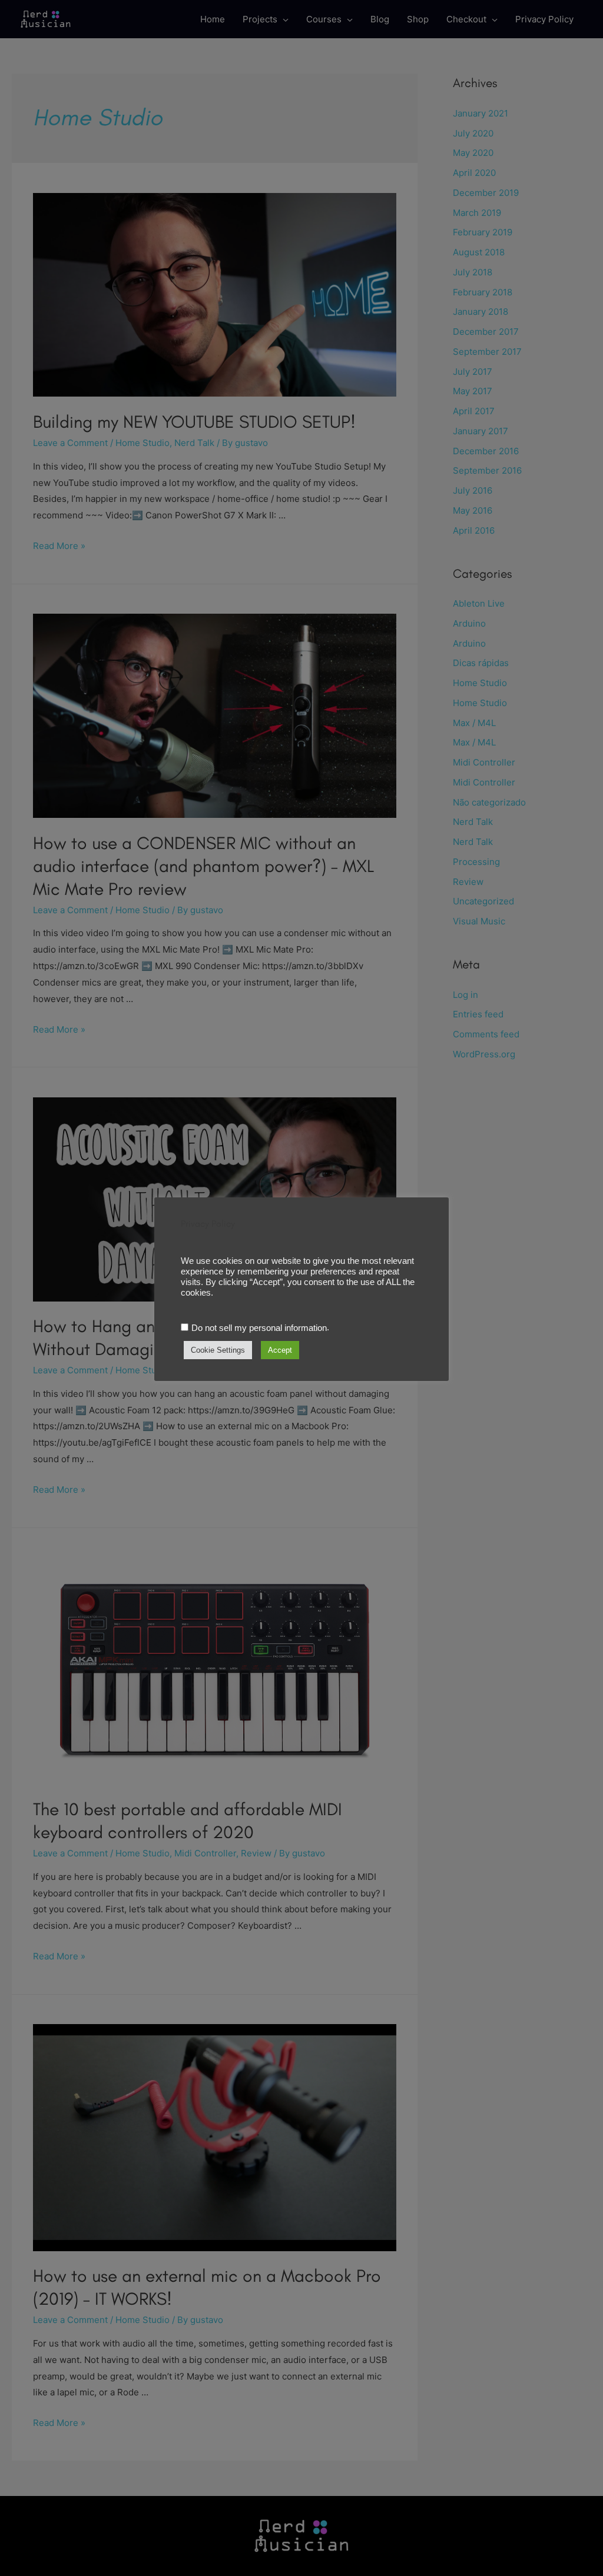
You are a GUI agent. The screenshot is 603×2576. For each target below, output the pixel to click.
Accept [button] (280, 1350)
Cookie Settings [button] (218, 1350)
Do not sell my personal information (259, 1328)
